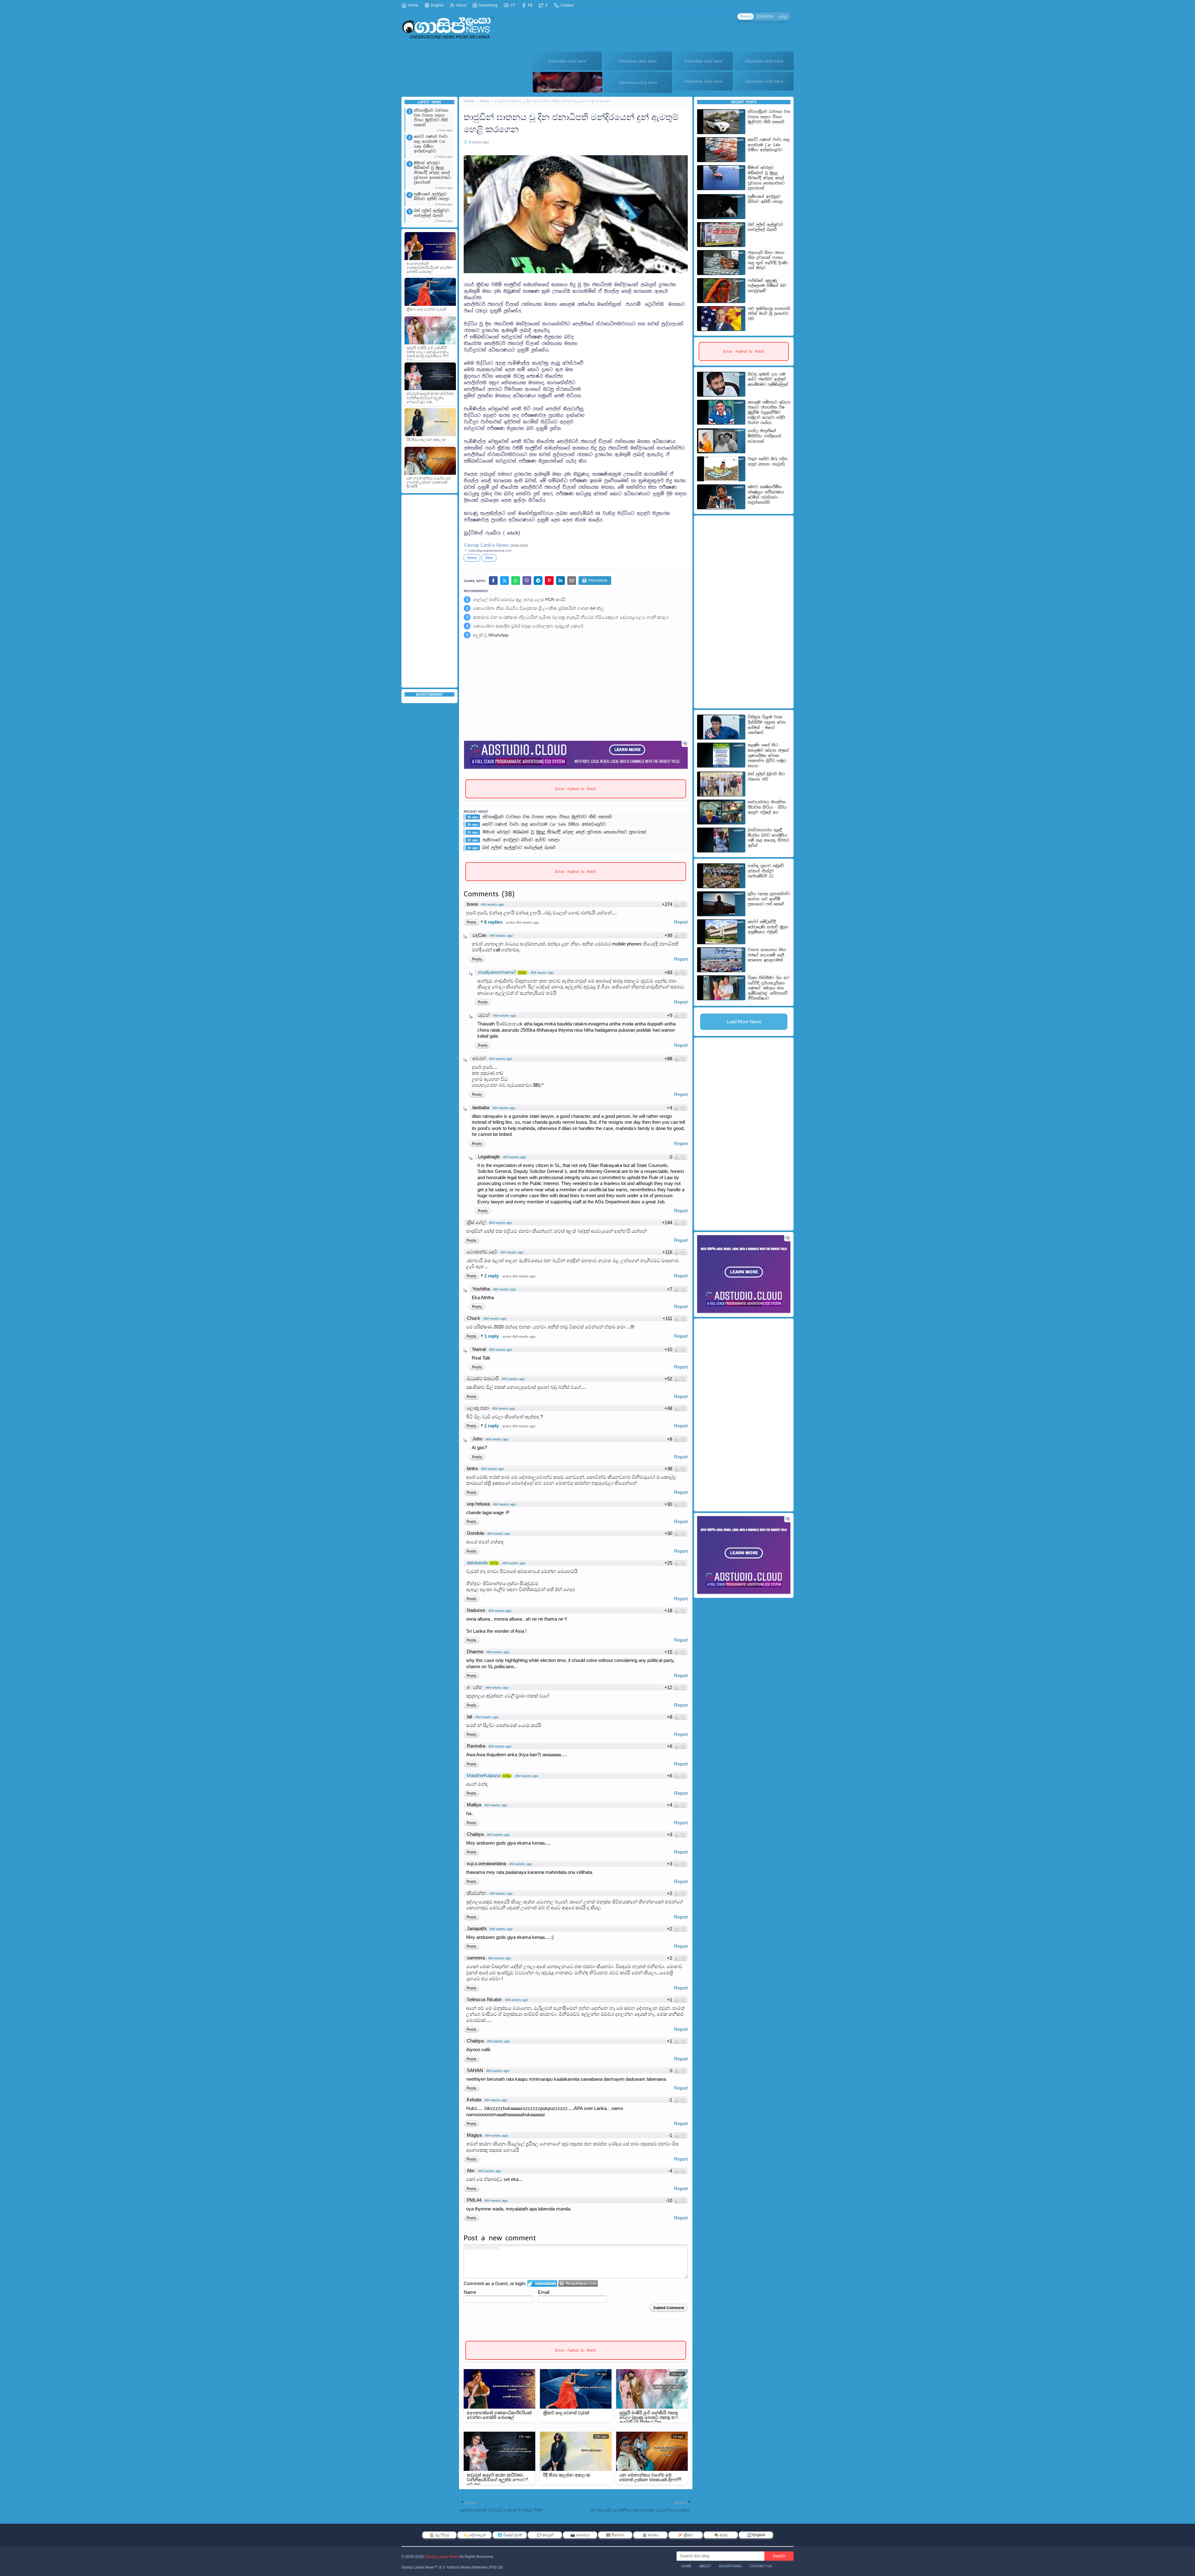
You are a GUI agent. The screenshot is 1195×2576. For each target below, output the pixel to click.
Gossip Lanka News (442, 2557)
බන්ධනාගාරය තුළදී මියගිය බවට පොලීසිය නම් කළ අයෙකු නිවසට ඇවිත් (769, 838)
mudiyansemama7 (497, 972)
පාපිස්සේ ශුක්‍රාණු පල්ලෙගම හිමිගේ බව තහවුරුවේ (767, 286)
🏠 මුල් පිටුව (440, 2535)
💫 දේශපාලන (475, 2535)
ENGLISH (765, 16)
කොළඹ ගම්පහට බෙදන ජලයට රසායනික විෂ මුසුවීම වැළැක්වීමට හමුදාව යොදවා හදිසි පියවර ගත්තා (769, 413)
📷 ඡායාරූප (580, 2535)
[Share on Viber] (527, 581)
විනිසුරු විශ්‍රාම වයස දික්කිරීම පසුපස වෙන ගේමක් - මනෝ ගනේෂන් (767, 725)
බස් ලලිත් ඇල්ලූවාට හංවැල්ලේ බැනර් (431, 213)
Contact (567, 5)
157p (494, 1563)
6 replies (494, 922)
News (484, 101)
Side (489, 558)
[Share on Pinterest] (549, 581)
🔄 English (756, 2535)
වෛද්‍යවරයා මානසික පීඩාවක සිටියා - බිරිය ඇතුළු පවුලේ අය (767, 807)
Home (413, 5)
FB (530, 5)
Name (470, 2292)
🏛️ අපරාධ (651, 2535)
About (461, 5)
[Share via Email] (572, 581)
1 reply (492, 1276)
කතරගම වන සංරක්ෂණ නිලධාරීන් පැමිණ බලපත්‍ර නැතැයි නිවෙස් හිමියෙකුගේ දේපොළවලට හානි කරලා (571, 617)
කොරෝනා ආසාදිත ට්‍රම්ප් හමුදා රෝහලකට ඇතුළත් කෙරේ (528, 626)
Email (544, 2292)
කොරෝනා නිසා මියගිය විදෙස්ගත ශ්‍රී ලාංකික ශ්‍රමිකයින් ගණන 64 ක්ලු (539, 608)
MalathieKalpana (484, 1776)
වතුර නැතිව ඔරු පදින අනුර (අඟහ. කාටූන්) (768, 462)
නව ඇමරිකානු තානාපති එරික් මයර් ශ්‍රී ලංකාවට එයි (769, 314)
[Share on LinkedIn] (560, 581)
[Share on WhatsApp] (516, 581)
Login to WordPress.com (578, 2283)
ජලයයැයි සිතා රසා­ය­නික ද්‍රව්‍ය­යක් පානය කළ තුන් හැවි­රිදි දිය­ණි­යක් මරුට (768, 260)
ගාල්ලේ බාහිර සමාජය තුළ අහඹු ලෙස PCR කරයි (519, 600)
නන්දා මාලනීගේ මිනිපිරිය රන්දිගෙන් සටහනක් (764, 436)
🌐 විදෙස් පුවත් (510, 2535)
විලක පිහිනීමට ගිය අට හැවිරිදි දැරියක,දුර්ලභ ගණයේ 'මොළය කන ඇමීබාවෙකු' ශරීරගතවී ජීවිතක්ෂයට (769, 988)
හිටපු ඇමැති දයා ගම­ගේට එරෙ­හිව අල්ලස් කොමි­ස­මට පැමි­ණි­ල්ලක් (768, 379)
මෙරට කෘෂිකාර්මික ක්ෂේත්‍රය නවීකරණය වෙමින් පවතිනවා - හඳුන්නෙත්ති (766, 495)
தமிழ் (783, 16)
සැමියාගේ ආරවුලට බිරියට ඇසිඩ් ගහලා (431, 197)
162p (522, 973)
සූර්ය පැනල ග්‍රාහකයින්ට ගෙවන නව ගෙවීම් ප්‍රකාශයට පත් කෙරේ (769, 899)
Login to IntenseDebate (542, 2283)
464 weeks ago (492, 904)
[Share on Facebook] (493, 581)
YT (512, 5)
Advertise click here (567, 61)
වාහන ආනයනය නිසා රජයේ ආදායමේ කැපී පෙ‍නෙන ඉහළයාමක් (767, 955)
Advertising (488, 5)
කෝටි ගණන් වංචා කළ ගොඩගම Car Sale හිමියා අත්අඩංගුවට (431, 144)
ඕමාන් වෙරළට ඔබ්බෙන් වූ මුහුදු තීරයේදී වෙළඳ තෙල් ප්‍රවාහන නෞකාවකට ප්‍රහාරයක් (432, 173)
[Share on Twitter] (504, 581)
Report (681, 922)
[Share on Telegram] (538, 581)
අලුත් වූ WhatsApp (491, 635)
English (437, 5)
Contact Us (761, 2566)
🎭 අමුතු (721, 2535)
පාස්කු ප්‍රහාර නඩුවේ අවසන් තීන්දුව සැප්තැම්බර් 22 (766, 871)
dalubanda (477, 1563)
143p (507, 1776)
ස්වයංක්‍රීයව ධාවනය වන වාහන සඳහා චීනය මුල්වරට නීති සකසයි (431, 118)
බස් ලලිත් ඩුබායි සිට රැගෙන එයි (766, 777)
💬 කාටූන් (545, 2535)
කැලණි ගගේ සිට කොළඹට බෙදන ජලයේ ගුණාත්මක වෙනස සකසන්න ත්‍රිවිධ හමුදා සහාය (768, 755)
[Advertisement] (429, 591)
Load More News (744, 1022)
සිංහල (746, 16)
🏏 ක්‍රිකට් (686, 2535)
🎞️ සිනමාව (615, 2535)
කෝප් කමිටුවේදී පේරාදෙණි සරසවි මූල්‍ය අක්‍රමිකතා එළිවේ (768, 927)
